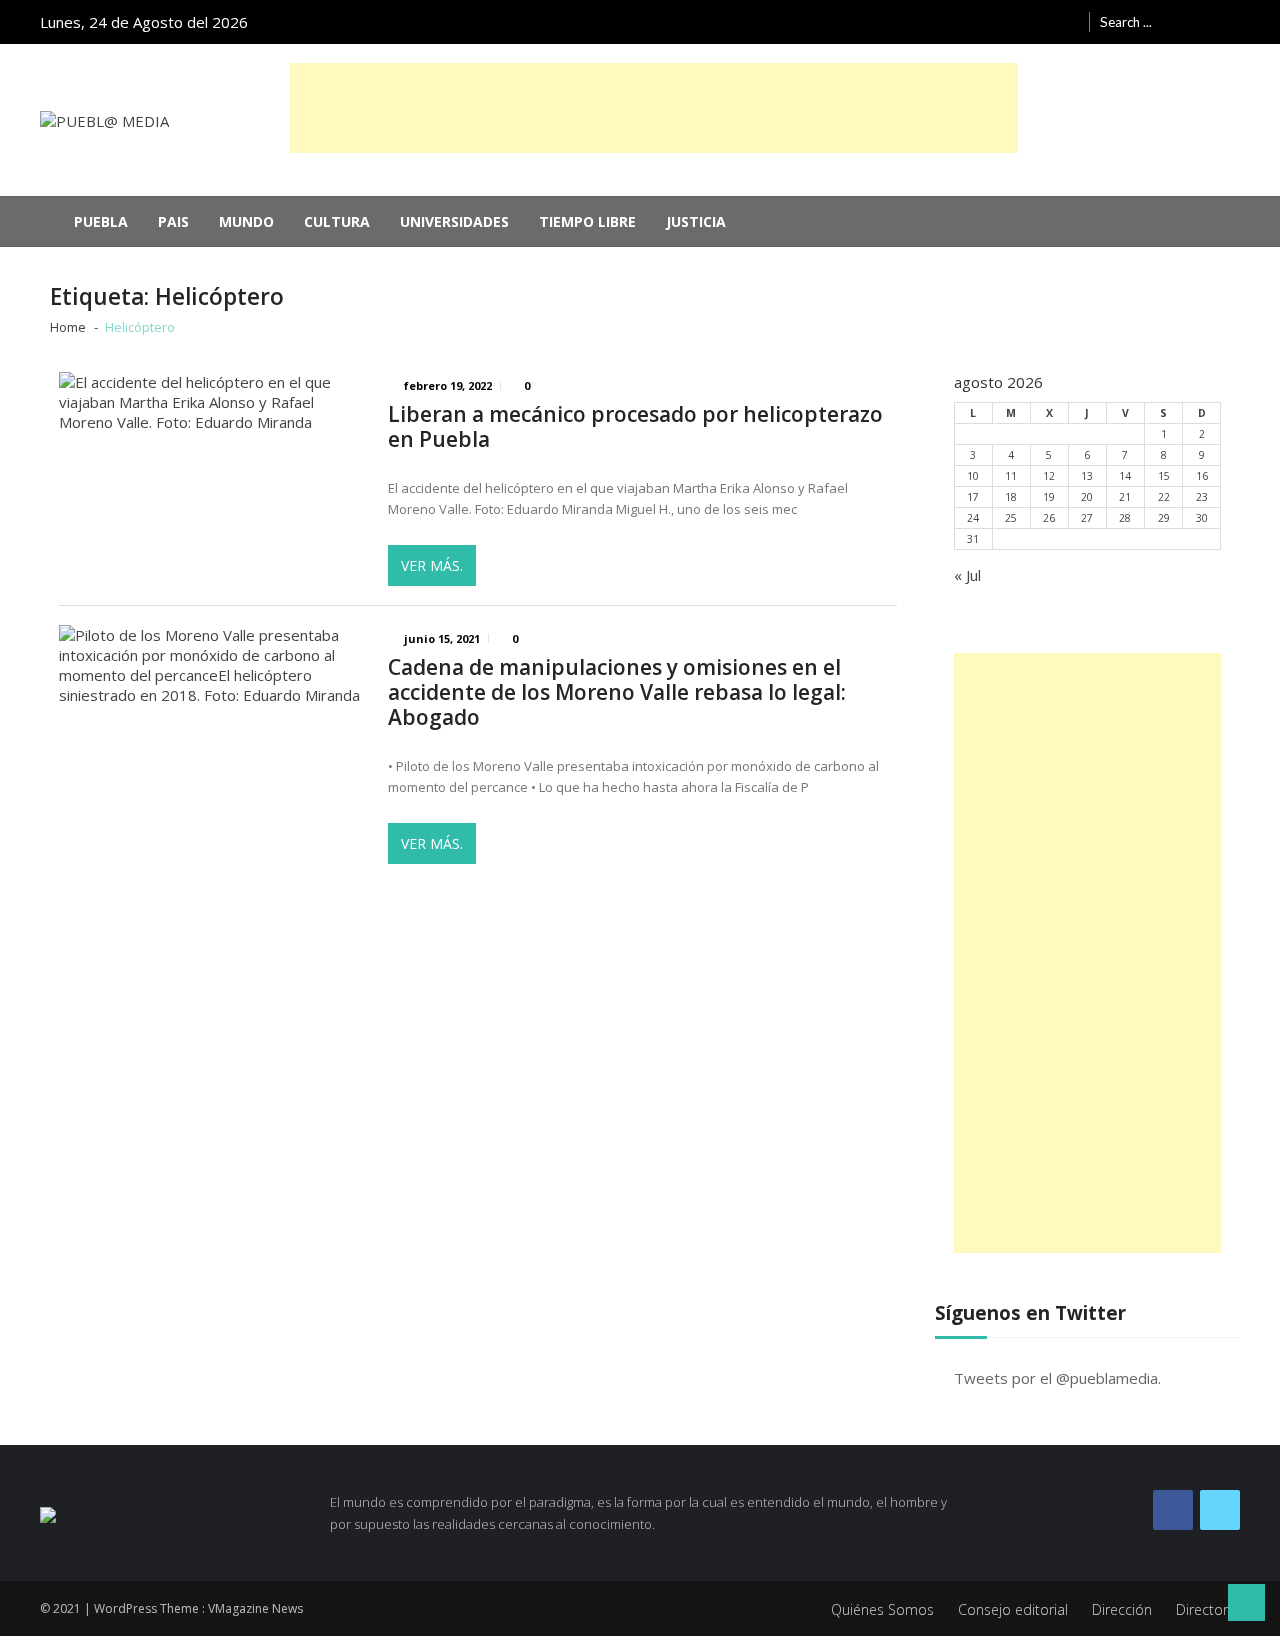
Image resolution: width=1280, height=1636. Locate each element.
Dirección (1122, 1609)
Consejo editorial (1013, 1609)
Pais (173, 221)
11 (1011, 476)
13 (1087, 476)
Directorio (1208, 1609)
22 (1164, 497)
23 (1202, 497)
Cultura (337, 221)
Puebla (101, 221)
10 (973, 476)
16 (1202, 476)
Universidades (454, 221)
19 (1049, 497)
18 (1011, 497)
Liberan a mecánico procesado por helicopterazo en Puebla (635, 427)
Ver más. (432, 565)
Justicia (696, 221)
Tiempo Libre (587, 221)
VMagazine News (255, 1608)
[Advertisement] (654, 108)
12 (1049, 476)
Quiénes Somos (882, 1609)
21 (1125, 497)
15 (1164, 476)
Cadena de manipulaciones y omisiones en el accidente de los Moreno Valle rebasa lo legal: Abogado (617, 692)
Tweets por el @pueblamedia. (1057, 1378)
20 (1087, 497)
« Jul (967, 575)
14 (1125, 476)
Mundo (246, 221)
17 (973, 497)
